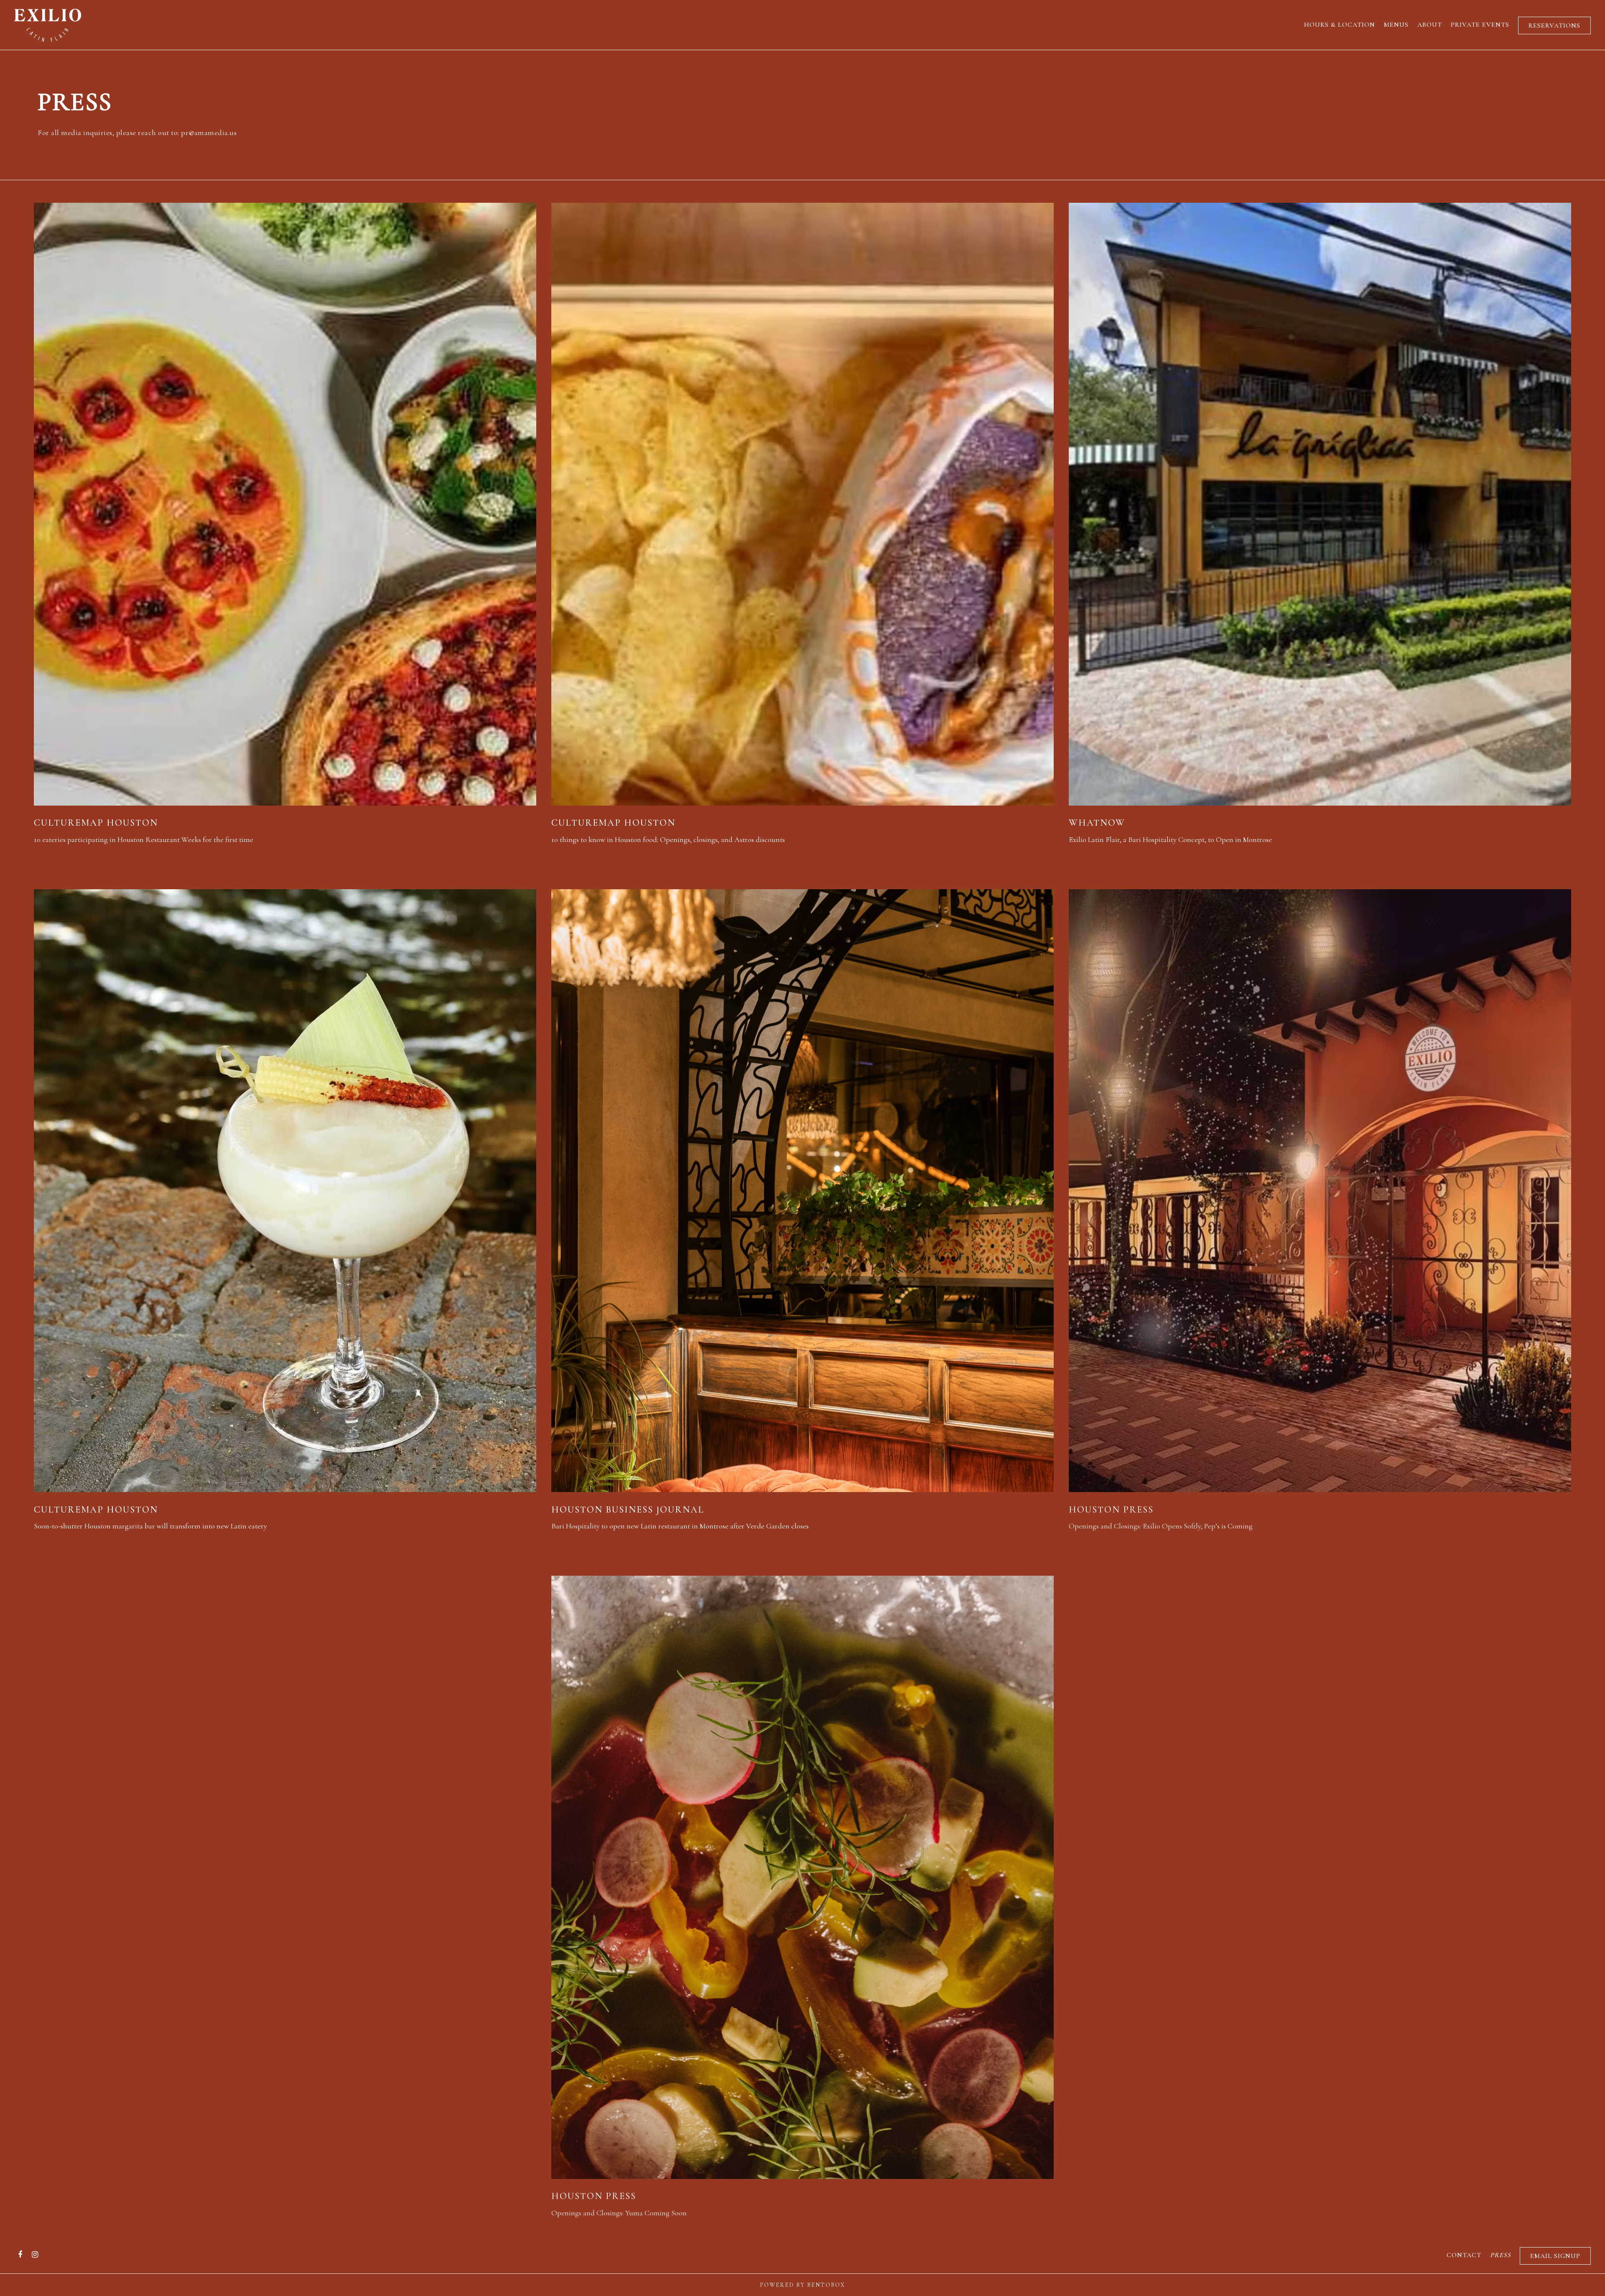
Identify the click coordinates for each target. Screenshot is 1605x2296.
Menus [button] (1396, 25)
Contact (1464, 2255)
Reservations (1554, 26)
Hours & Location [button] (1340, 25)
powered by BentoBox (802, 2285)
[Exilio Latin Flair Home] (48, 24)
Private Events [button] (1480, 25)
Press (1501, 2255)
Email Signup (1555, 2256)
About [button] (1430, 25)
